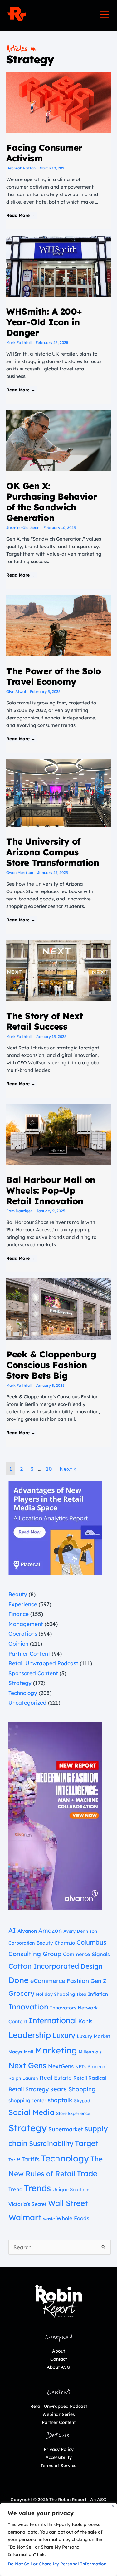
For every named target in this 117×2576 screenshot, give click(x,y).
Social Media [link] (32, 2112)
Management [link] (26, 1624)
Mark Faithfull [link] (19, 343)
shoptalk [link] (60, 2100)
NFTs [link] (80, 2067)
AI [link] (12, 1930)
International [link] (53, 2020)
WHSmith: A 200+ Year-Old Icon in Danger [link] (44, 322)
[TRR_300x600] (55, 1815)
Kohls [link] (85, 2021)
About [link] (58, 2351)
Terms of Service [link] (58, 2466)
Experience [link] (23, 1604)
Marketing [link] (56, 2050)
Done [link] (19, 1980)
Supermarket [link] (66, 2129)
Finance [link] (19, 1614)
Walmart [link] (25, 2217)
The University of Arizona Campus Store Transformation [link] (53, 852)
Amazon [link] (50, 1931)
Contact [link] (58, 2359)
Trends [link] (37, 2188)
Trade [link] (87, 2173)
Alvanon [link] (27, 1931)
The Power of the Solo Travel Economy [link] (54, 676)
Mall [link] (29, 2052)
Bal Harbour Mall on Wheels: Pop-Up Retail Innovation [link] (51, 1190)
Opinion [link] (18, 1644)
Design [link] (91, 1966)
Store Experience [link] (73, 2113)
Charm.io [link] (65, 1943)
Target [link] (87, 2143)
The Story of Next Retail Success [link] (45, 1021)
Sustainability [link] (51, 2143)
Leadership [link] (30, 2035)
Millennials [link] (90, 2052)
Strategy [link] (20, 1683)
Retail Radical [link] (90, 2078)
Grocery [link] (21, 1993)
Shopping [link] (82, 2089)
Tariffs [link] (31, 2159)
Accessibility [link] (59, 2457)
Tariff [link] (14, 2160)
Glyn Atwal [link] (16, 692)
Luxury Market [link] (93, 2036)
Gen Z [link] (99, 1981)
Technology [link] (23, 1693)
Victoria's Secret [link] (27, 2204)
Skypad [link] (82, 2101)
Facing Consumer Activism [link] (44, 153)
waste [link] (49, 2219)
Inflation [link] (98, 1994)
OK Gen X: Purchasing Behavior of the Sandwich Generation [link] (52, 502)
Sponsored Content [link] (33, 1673)
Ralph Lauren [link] (23, 2078)
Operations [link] (23, 1634)
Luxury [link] (64, 2035)
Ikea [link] (81, 1994)
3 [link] (32, 1469)
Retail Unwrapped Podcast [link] (43, 1663)
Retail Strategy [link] (29, 2089)
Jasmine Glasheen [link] (23, 528)
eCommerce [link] (48, 1981)
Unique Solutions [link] (71, 2189)
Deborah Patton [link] (21, 168)
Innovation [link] (28, 2007)
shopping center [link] (27, 2100)
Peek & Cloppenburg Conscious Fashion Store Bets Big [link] (51, 1365)
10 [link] (49, 1469)
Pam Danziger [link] (19, 1211)
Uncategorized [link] (27, 1703)
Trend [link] (15, 2189)
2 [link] (21, 1469)
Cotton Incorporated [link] (44, 1966)
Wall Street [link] (68, 2203)
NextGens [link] (61, 2066)
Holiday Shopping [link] (55, 1994)
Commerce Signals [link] (86, 1954)
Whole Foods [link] (73, 2218)
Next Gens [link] (27, 2065)
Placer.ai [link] (97, 2066)
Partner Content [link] (29, 1654)
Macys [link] (15, 2052)
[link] (17, 14)
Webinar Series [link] (59, 2414)
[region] (58, 2539)
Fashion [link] (78, 1981)
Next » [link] (68, 1469)
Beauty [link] (18, 1594)
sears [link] (58, 2089)
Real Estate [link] (56, 2078)
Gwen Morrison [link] (20, 873)
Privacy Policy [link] (59, 2449)
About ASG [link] (58, 2367)
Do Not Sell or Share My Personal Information (57, 2564)
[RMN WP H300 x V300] (55, 1527)
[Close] (113, 2506)
